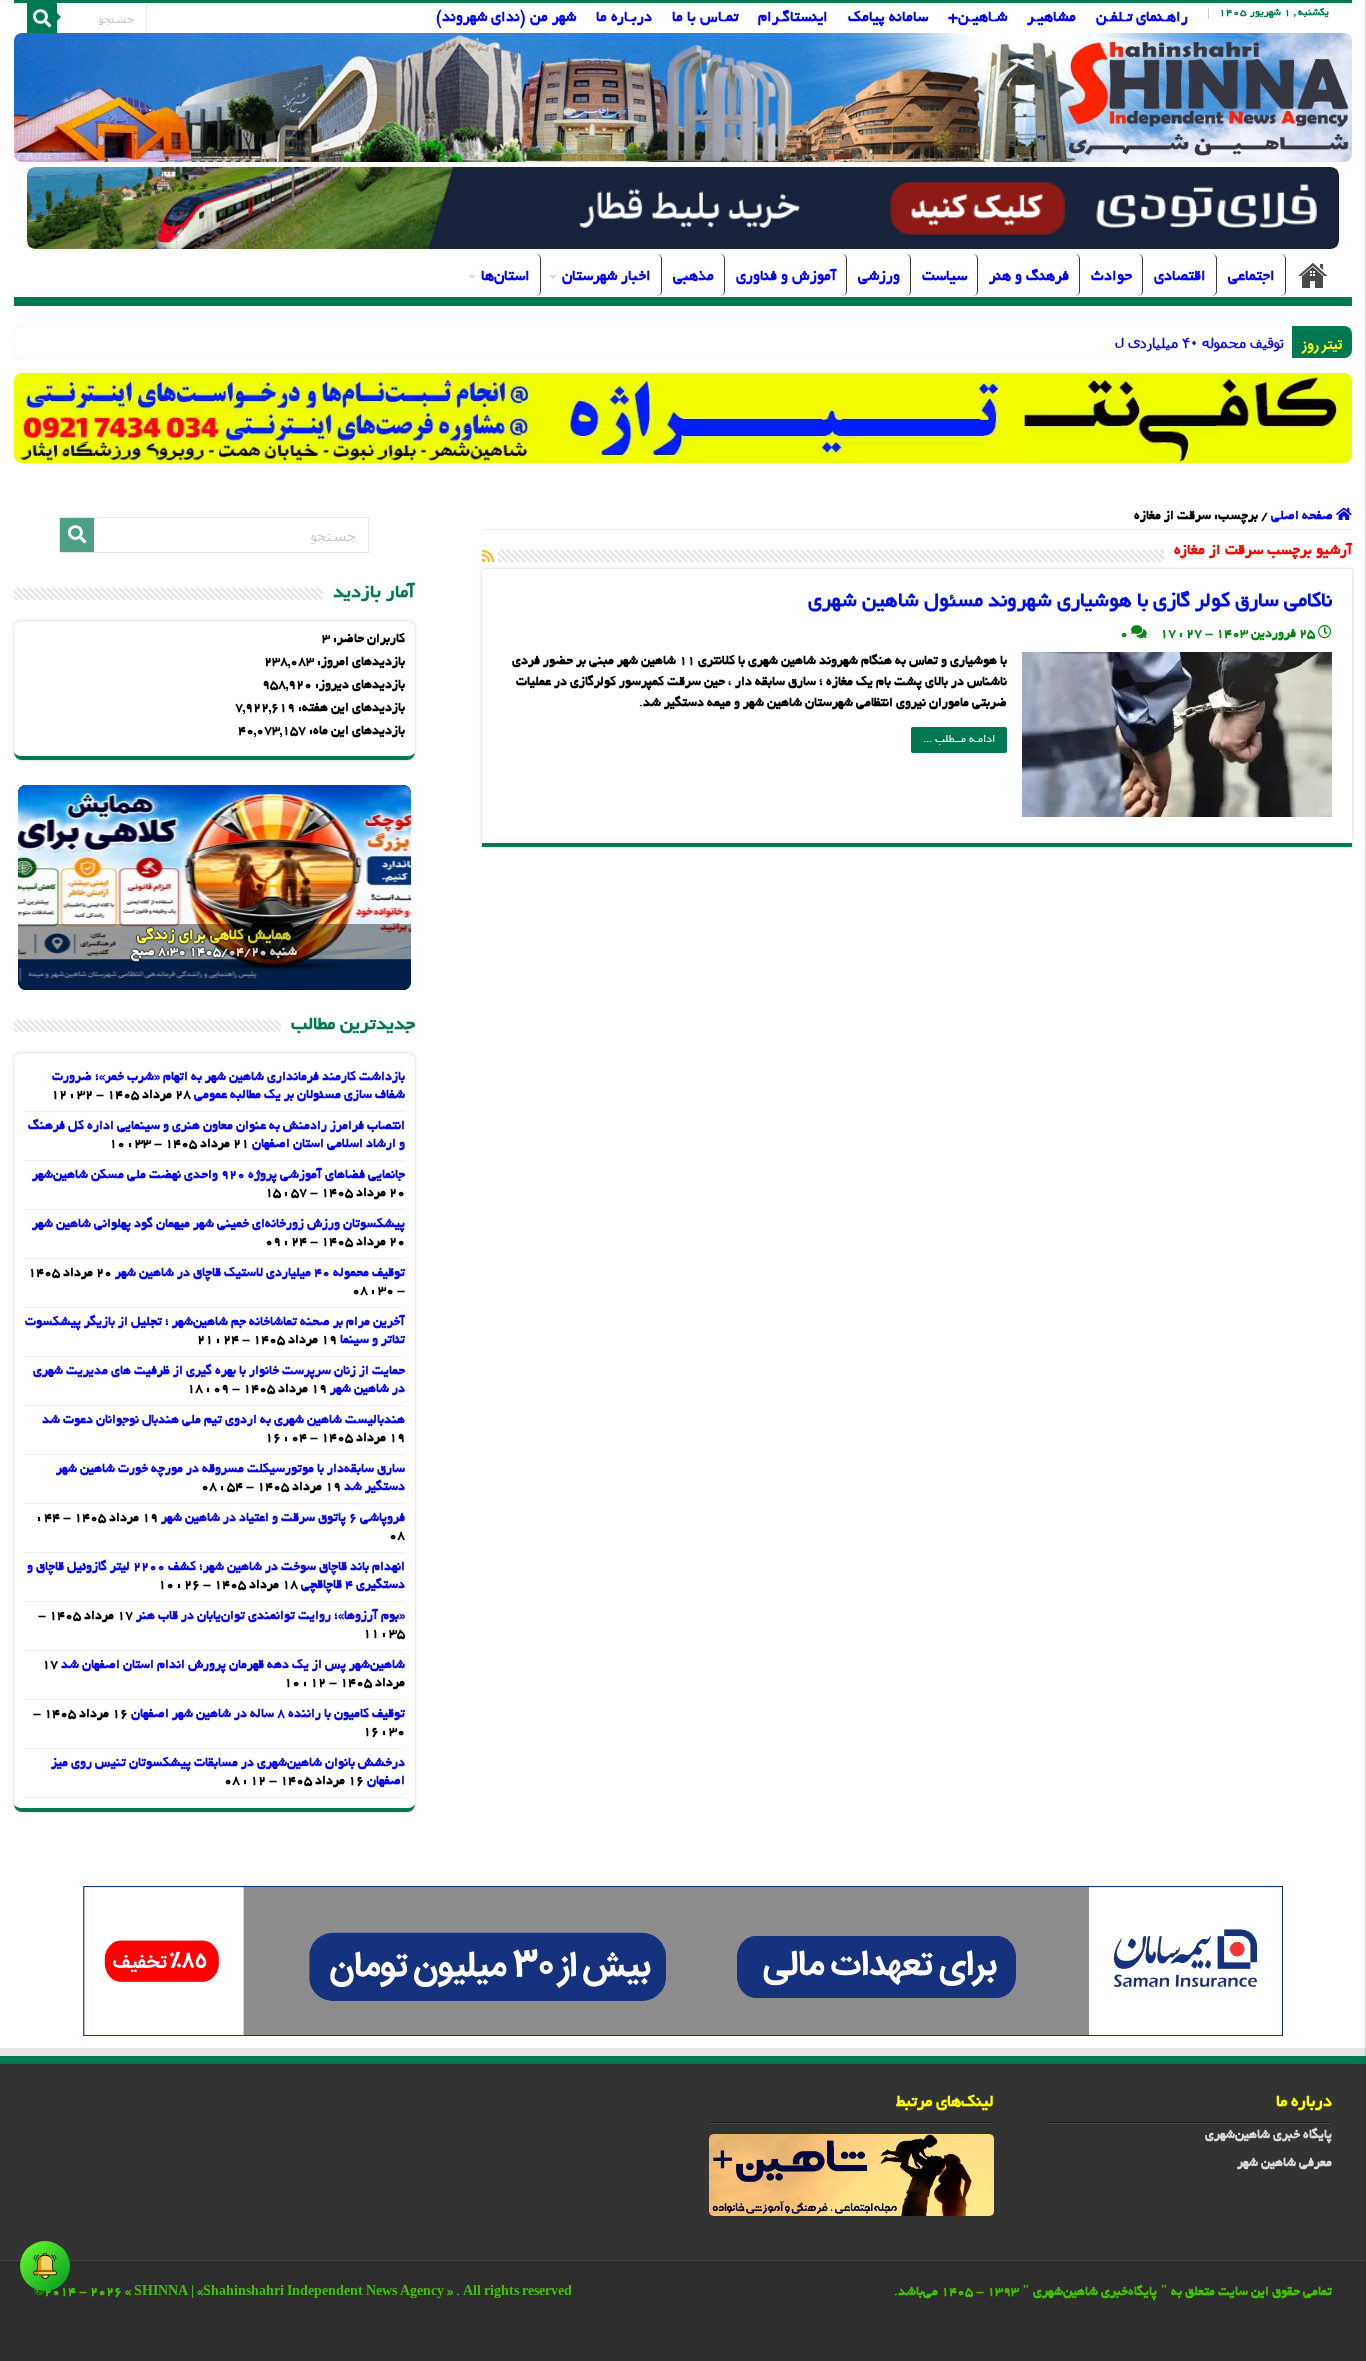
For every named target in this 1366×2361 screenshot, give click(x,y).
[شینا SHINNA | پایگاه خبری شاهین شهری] (683, 97)
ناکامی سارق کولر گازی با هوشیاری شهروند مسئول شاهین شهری (1070, 602)
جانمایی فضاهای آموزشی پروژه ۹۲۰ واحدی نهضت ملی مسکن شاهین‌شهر (218, 1176)
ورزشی (879, 277)
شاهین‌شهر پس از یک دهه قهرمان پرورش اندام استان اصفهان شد (233, 1666)
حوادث (1111, 277)
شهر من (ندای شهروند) (506, 18)
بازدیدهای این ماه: (355, 732)
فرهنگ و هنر (1029, 277)
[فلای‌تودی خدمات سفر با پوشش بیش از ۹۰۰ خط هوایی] (683, 211)
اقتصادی (1180, 277)
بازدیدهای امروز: (359, 663)
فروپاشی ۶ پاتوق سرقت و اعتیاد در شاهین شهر (283, 1519)
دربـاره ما (624, 18)
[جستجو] (42, 18)
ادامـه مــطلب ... (959, 740)
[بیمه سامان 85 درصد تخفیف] (683, 1963)
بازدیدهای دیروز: (358, 686)
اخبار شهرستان (606, 277)
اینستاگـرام (793, 18)
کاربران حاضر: (367, 640)
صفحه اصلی (1313, 275)
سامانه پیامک (888, 18)
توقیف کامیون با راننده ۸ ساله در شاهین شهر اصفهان (268, 1715)
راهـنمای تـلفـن (1142, 18)
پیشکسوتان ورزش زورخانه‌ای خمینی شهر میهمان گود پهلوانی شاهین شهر (218, 1225)
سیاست (944, 277)
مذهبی (693, 277)
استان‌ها (505, 277)
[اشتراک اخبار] (488, 557)
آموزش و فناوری (786, 277)
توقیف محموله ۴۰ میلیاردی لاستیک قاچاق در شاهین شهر (1113, 342)
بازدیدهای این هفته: (350, 709)
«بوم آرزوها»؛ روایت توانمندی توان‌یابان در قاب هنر (270, 1617)
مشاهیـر (1051, 18)
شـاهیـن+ (977, 18)
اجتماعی (1251, 277)
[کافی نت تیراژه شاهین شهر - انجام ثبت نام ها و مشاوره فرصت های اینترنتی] (683, 417)
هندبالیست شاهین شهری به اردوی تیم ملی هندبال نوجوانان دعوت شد (223, 1421)
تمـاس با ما (705, 18)
